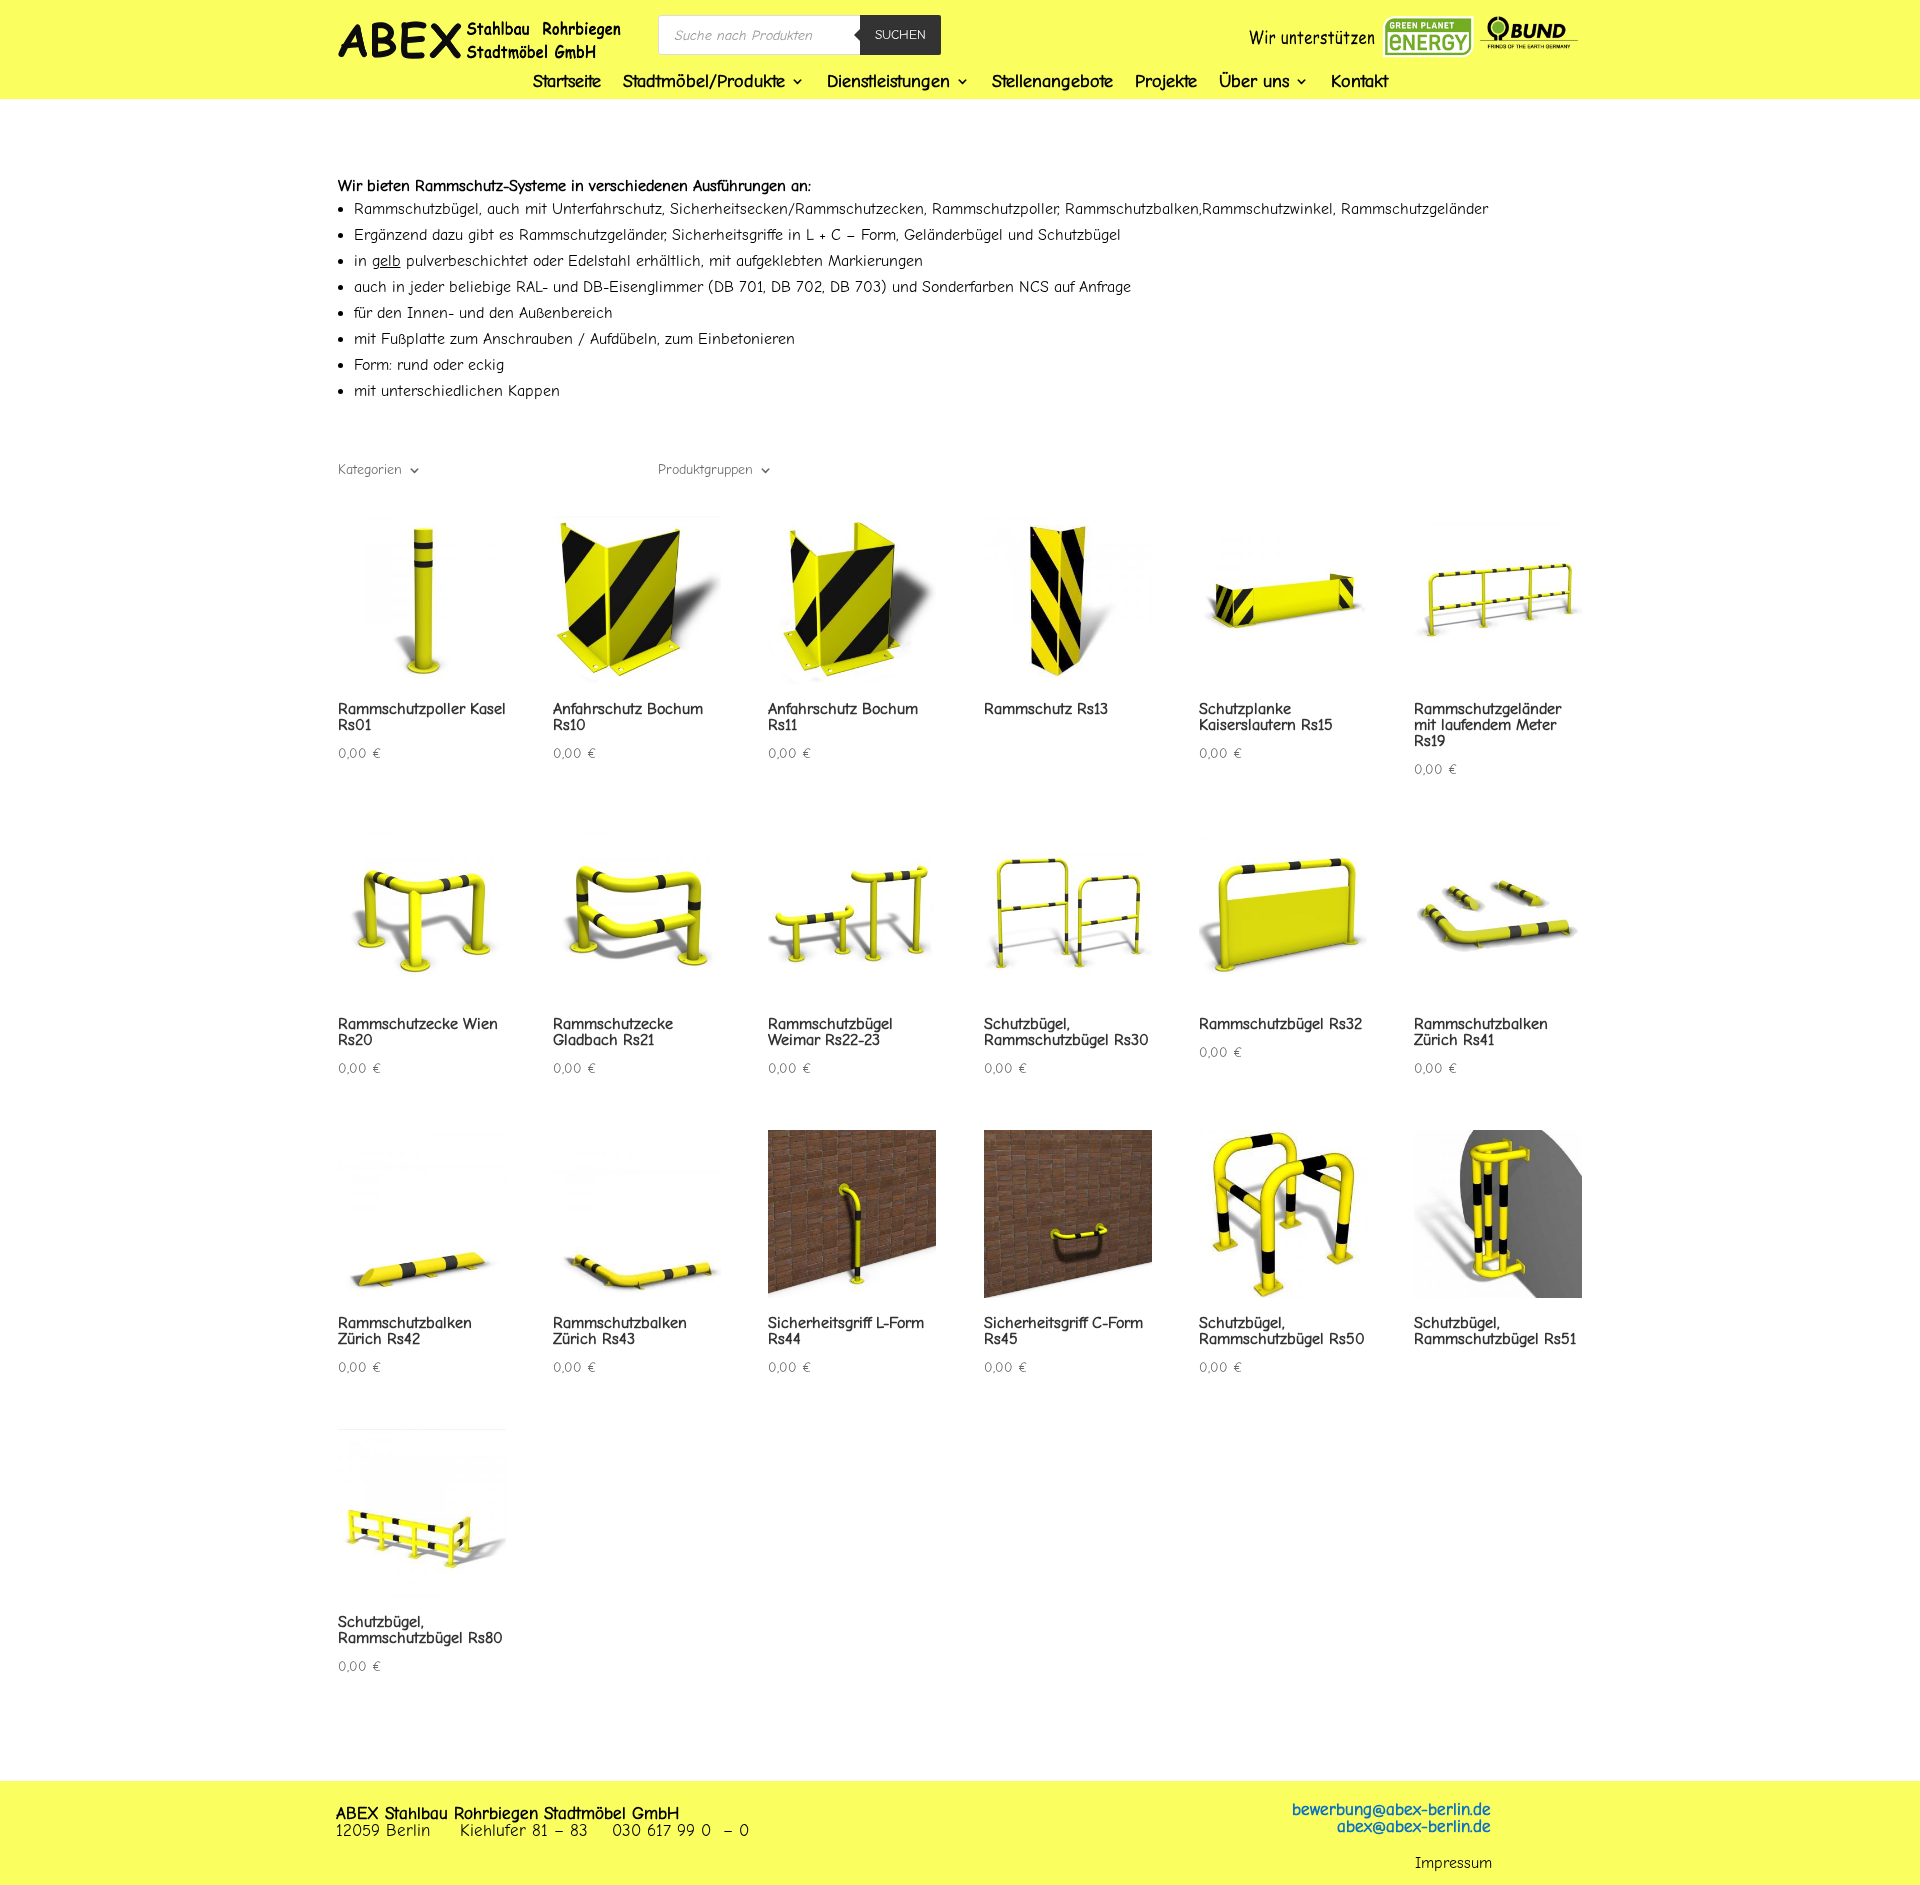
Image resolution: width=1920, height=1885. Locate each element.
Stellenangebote (1052, 81)
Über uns (1254, 81)
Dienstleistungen (888, 81)
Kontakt (1359, 81)
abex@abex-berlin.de (1414, 1826)
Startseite (567, 81)
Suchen (900, 34)
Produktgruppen (705, 470)
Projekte (1166, 81)
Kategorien (370, 470)
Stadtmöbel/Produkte (704, 81)
